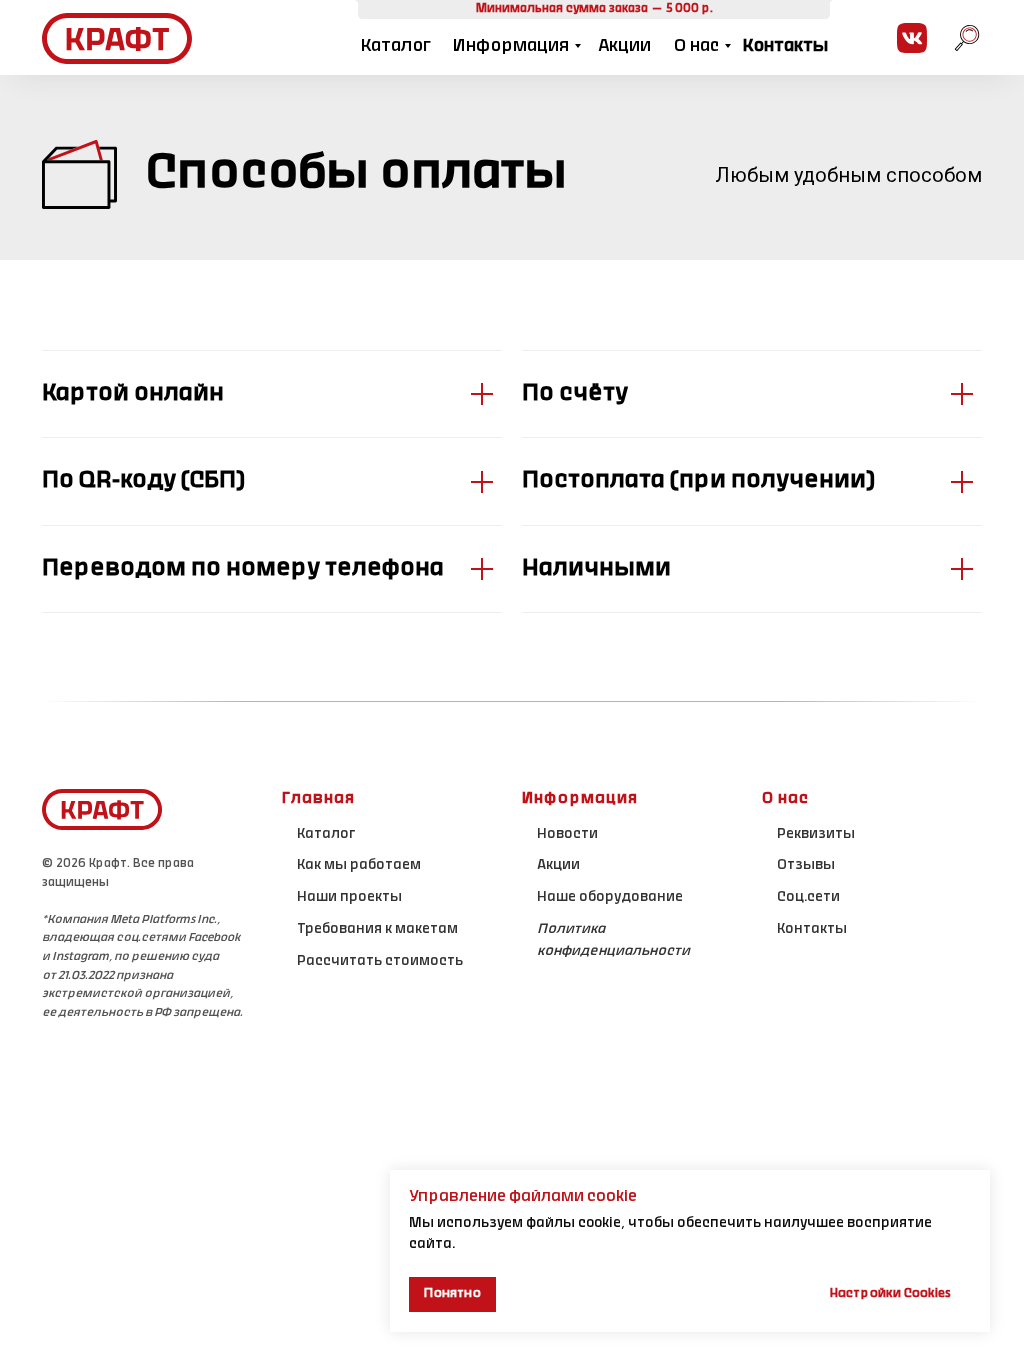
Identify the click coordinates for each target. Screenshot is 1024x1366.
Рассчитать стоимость (380, 962)
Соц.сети (808, 898)
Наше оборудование (610, 898)
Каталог (395, 46)
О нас (696, 46)
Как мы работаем (359, 866)
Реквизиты (816, 835)
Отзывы (806, 866)
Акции (624, 46)
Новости (567, 835)
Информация (510, 46)
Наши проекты (349, 898)
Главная (318, 799)
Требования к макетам (377, 930)
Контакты (785, 46)
